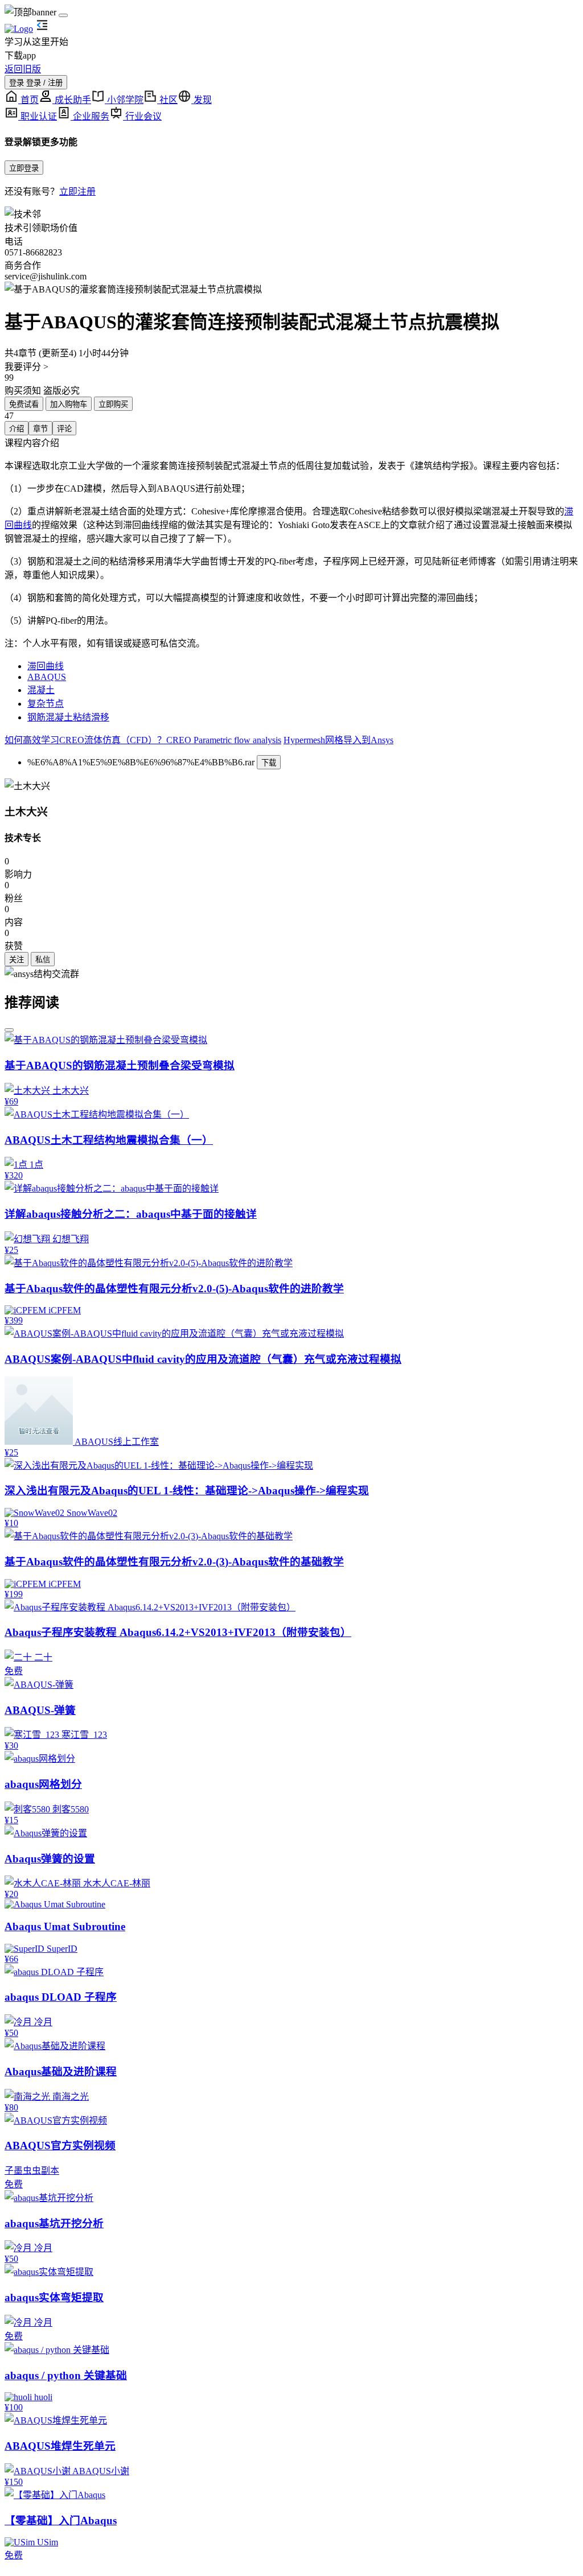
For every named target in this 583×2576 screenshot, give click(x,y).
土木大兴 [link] (26, 812)
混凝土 (41, 690)
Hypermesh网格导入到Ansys (338, 740)
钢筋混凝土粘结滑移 (68, 717)
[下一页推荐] (9, 1030)
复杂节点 (46, 704)
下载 (269, 763)
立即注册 (77, 191)
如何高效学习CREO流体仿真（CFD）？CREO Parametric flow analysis (143, 740)
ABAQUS (47, 677)
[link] (27, 785)
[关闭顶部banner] (63, 15)
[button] (291, 288)
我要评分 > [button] (26, 367)
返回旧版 (23, 69)
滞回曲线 (46, 666)
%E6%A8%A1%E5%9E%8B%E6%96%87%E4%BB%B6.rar (141, 762)
